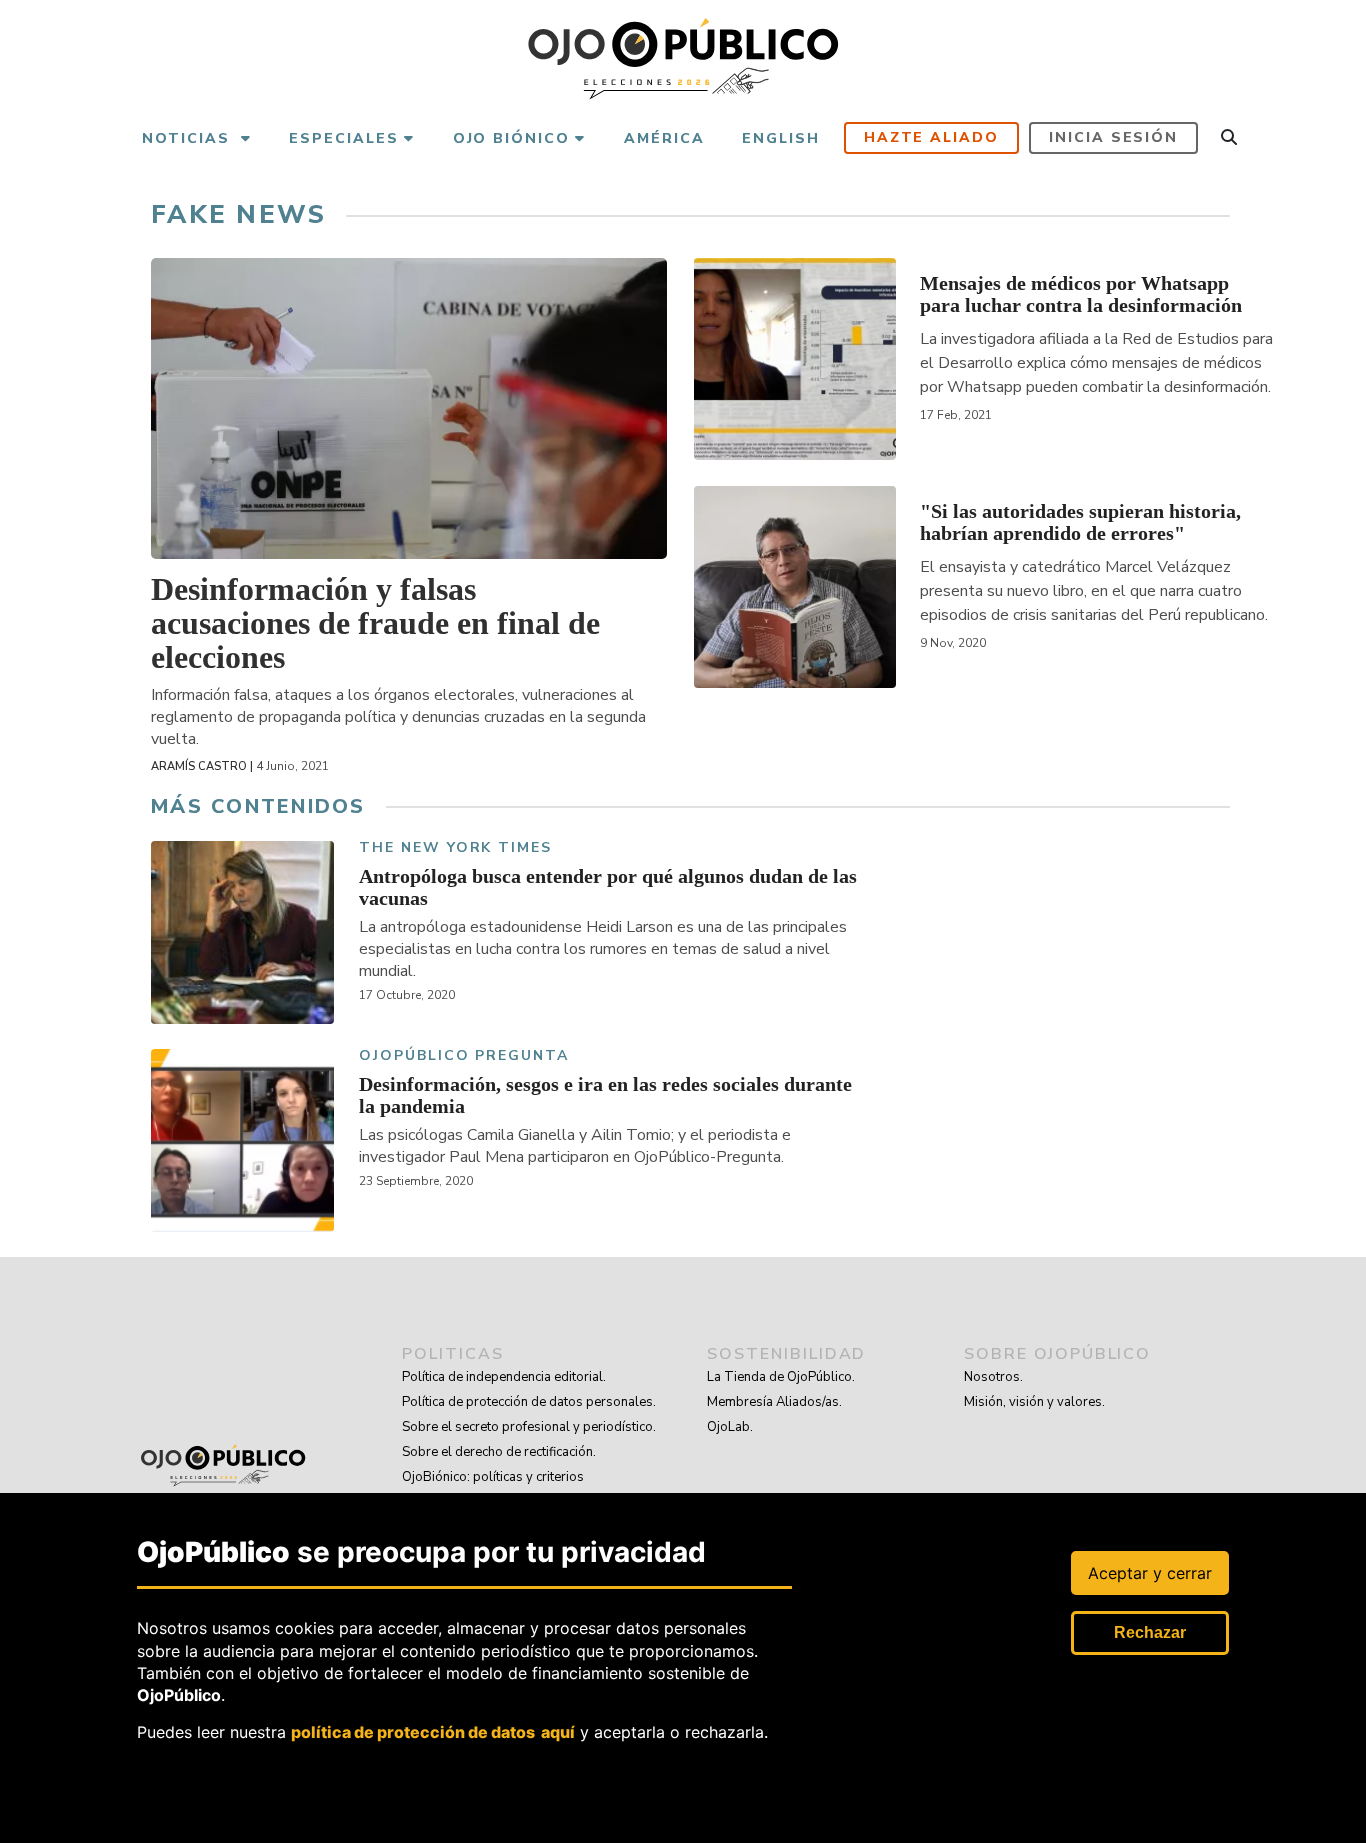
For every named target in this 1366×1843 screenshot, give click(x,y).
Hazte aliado (932, 137)
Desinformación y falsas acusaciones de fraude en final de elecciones (375, 623)
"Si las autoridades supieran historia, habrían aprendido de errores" (1080, 522)
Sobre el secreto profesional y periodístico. (529, 1427)
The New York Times (455, 848)
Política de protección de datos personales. (529, 1402)
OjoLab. (730, 1427)
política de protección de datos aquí (433, 1732)
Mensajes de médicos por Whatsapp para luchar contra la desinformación (1081, 294)
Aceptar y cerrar (1150, 1573)
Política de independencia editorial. (504, 1377)
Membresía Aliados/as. (774, 1402)
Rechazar (1150, 1632)
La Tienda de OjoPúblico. (781, 1377)
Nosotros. (993, 1377)
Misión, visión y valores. (1034, 1402)
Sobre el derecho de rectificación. (499, 1452)
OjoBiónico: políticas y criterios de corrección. (493, 1489)
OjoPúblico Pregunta (464, 1056)
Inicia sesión (1113, 137)
